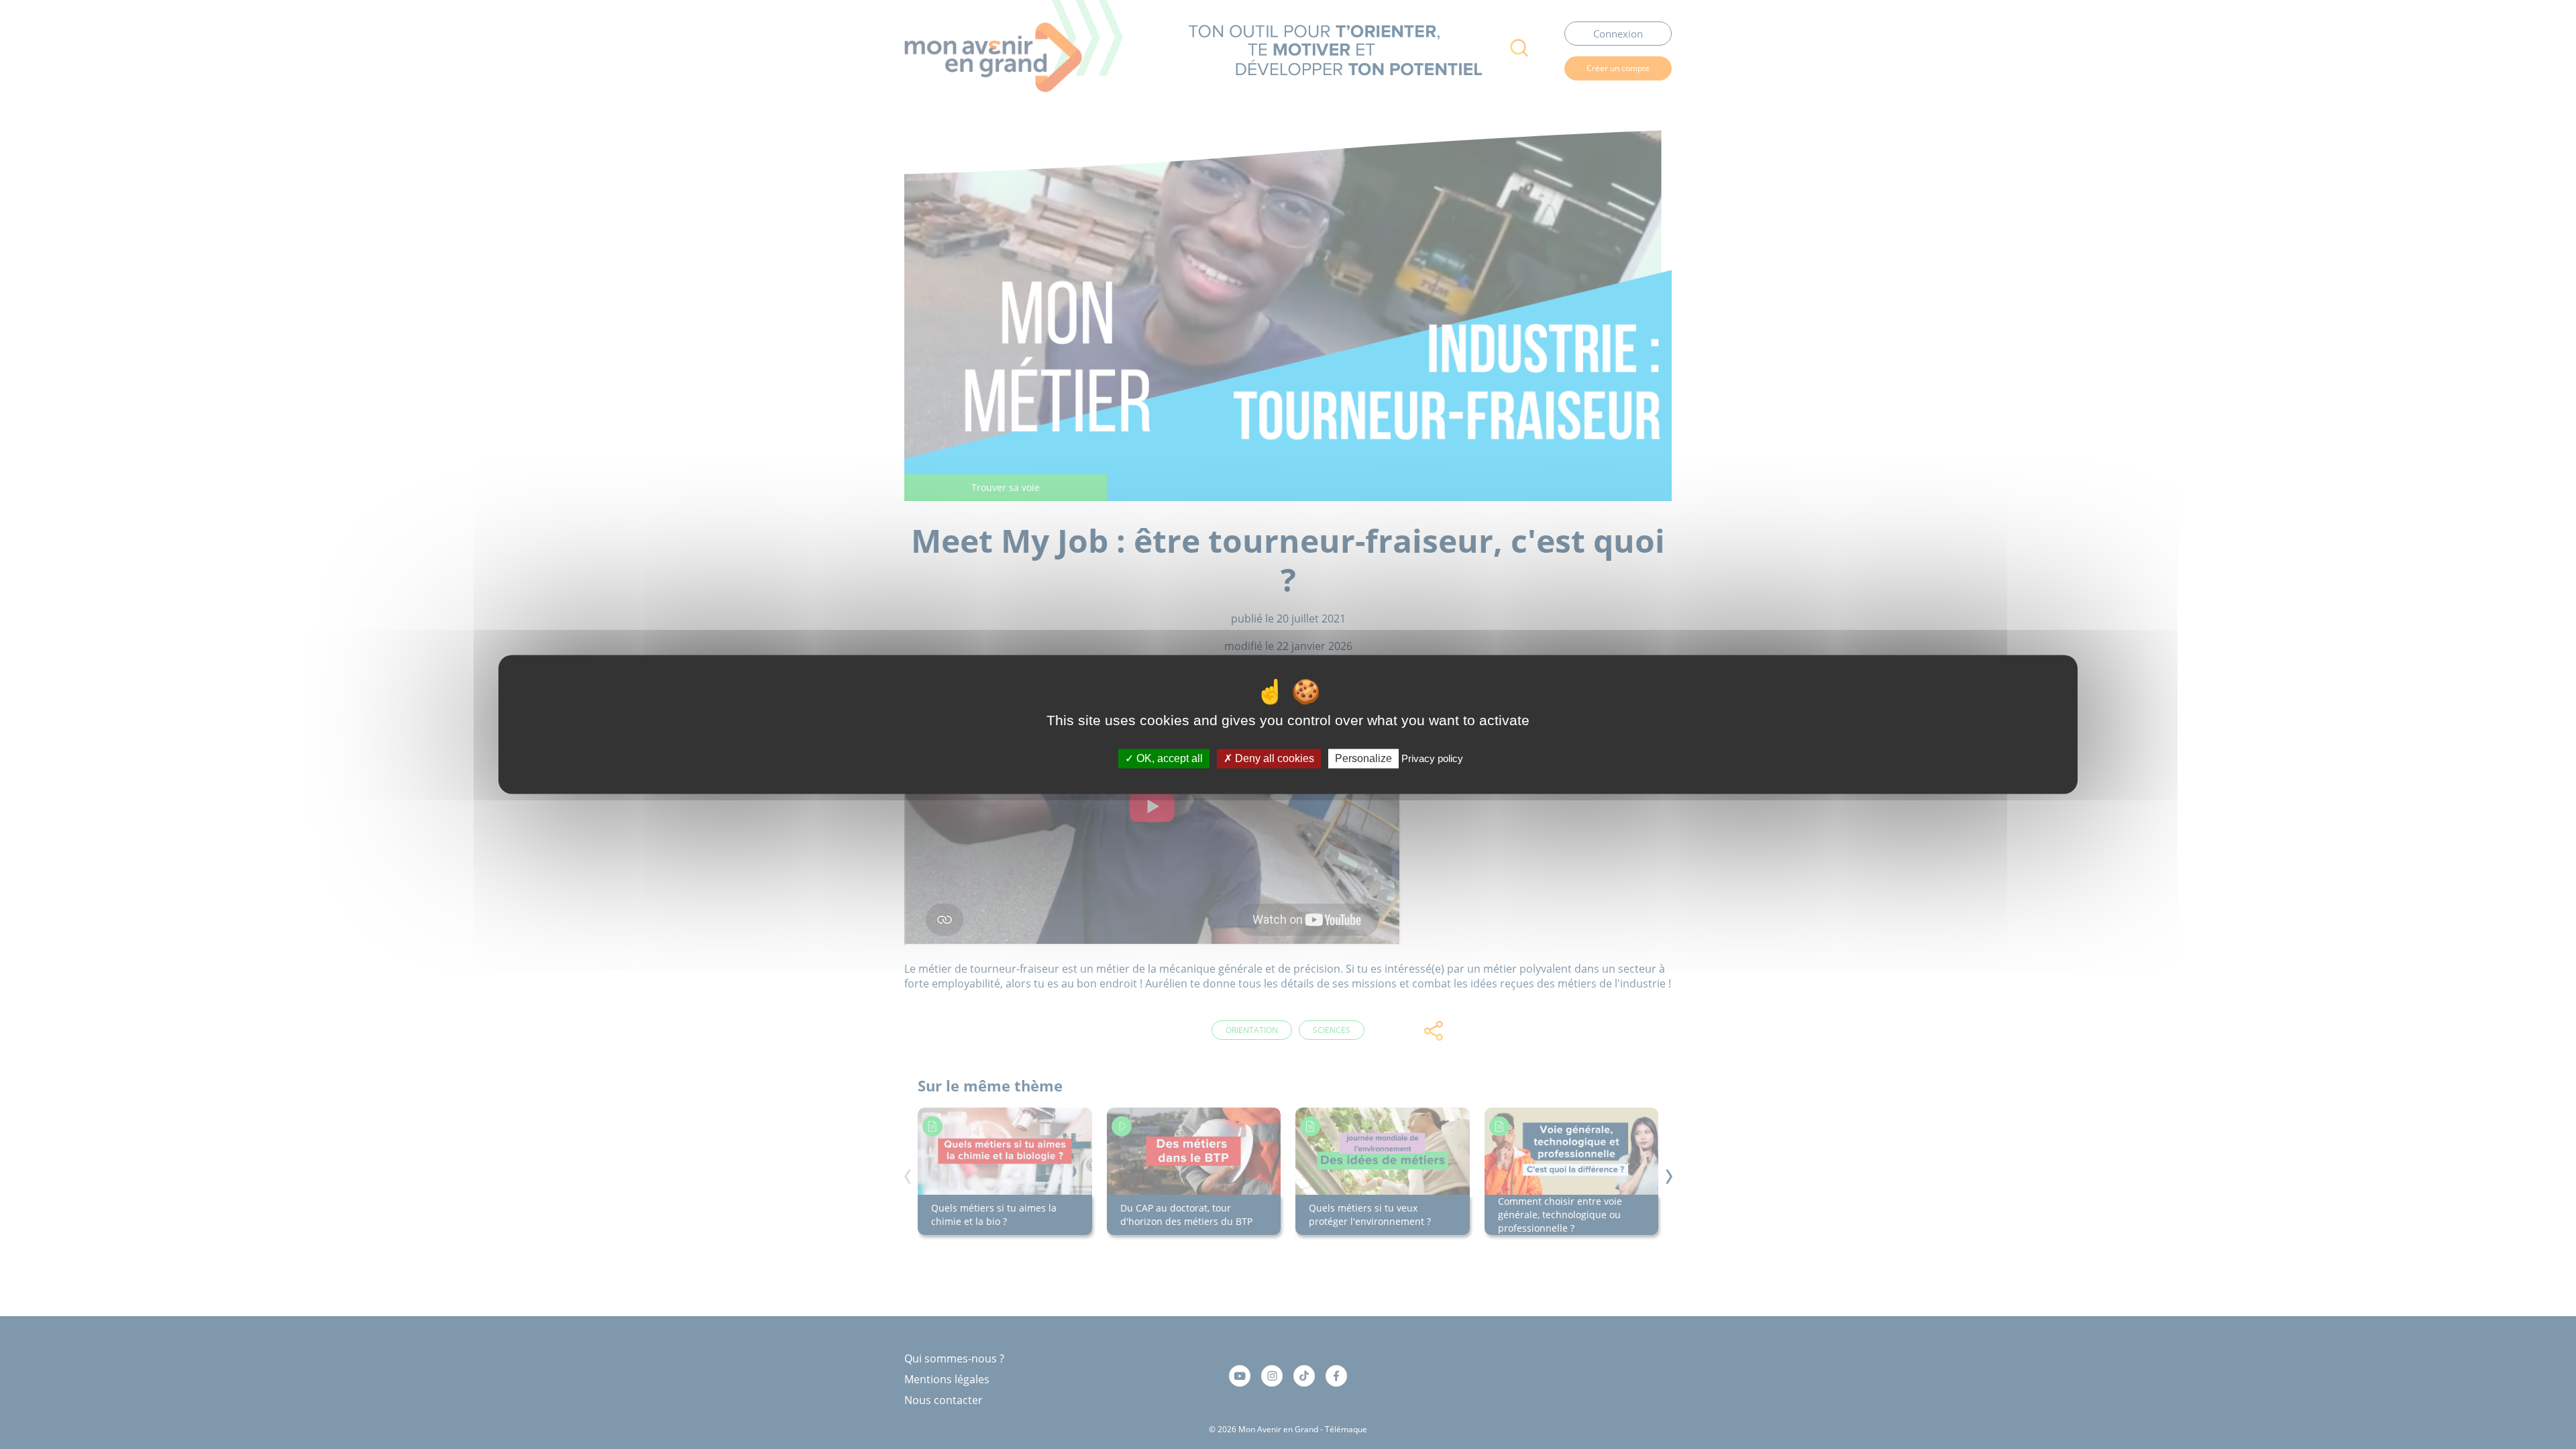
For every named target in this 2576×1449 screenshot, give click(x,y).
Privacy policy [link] (1432, 758)
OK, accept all (1168, 758)
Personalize (1363, 758)
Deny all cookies (1273, 758)
